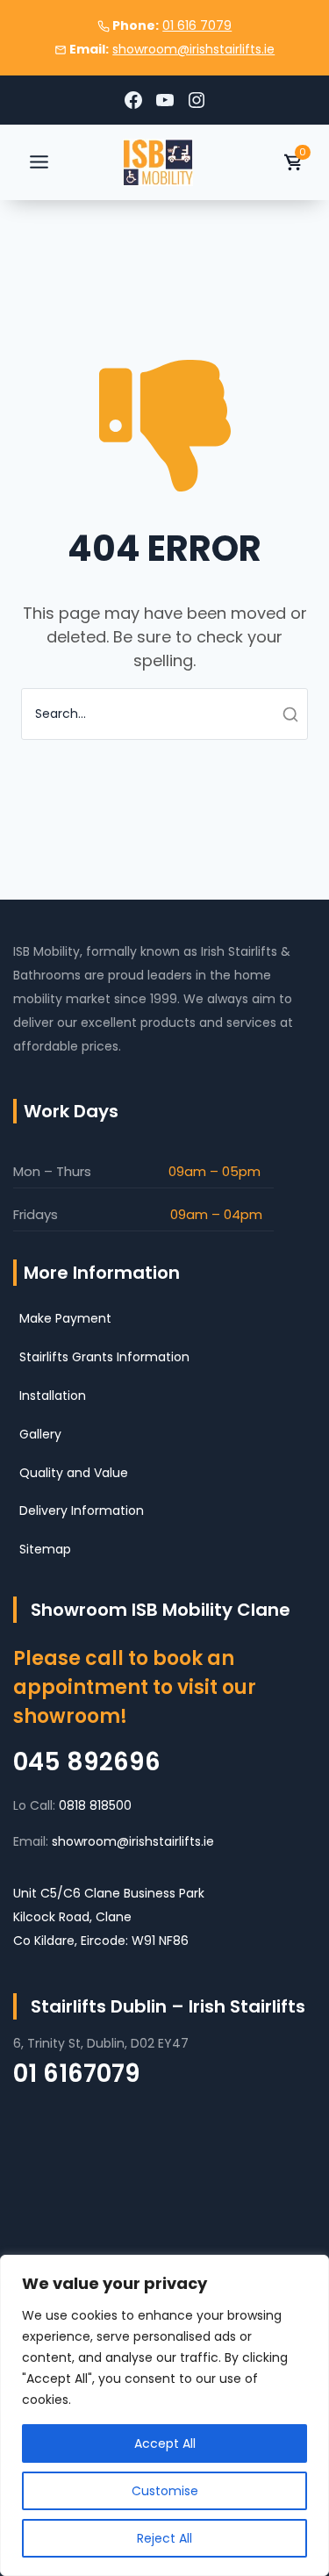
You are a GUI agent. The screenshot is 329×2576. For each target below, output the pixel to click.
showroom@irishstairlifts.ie (193, 49)
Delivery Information (82, 1510)
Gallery (40, 1434)
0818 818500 (95, 1805)
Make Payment (65, 1318)
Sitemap (45, 1549)
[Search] (275, 714)
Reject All (164, 2538)
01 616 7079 (197, 25)
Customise (165, 2491)
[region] (164, 2415)
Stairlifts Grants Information (104, 1357)
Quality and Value (74, 1473)
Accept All (165, 2443)
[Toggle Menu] (39, 162)
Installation (53, 1396)
